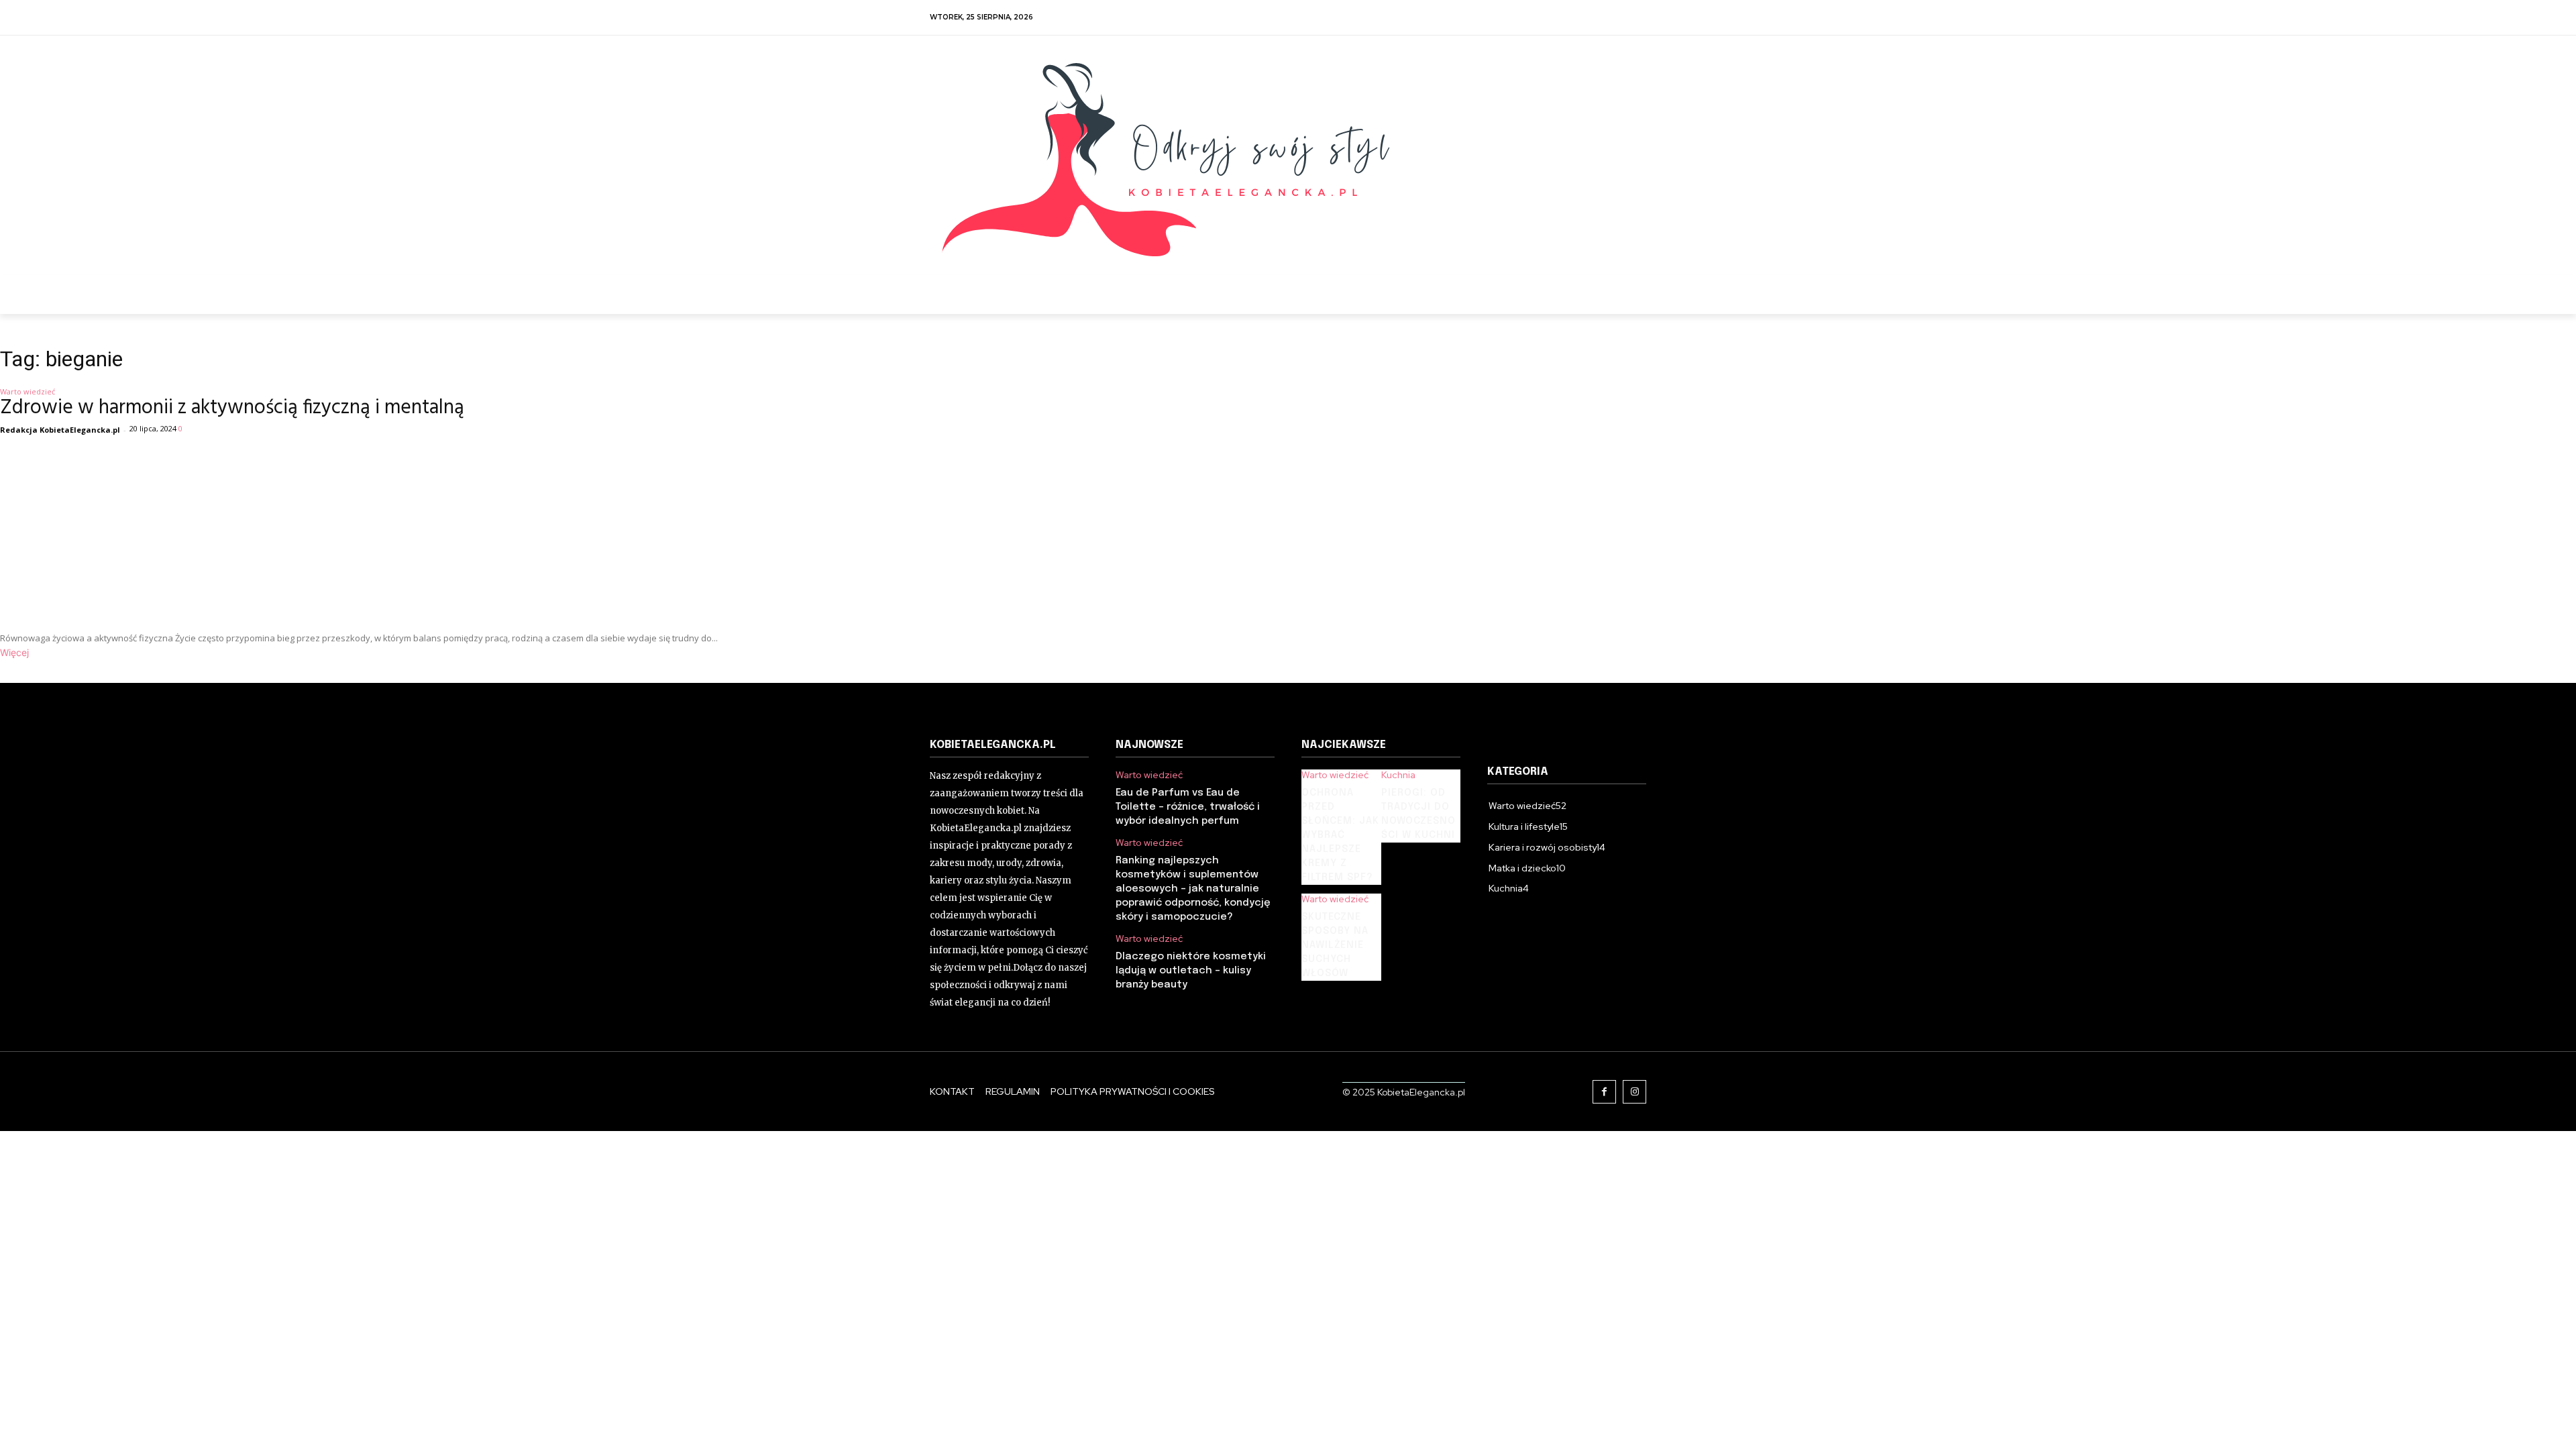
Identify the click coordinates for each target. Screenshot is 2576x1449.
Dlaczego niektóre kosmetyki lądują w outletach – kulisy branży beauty (1191, 971)
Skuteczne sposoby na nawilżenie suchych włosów (1335, 945)
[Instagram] (1634, 1092)
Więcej (14, 652)
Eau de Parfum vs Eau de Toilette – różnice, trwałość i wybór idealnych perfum (1188, 807)
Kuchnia (1398, 775)
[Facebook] (1604, 1092)
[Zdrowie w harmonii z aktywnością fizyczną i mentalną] (359, 530)
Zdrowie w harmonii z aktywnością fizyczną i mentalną (232, 408)
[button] (1631, 291)
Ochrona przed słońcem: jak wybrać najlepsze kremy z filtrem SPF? (1340, 835)
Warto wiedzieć (1149, 775)
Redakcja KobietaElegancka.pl (60, 430)
